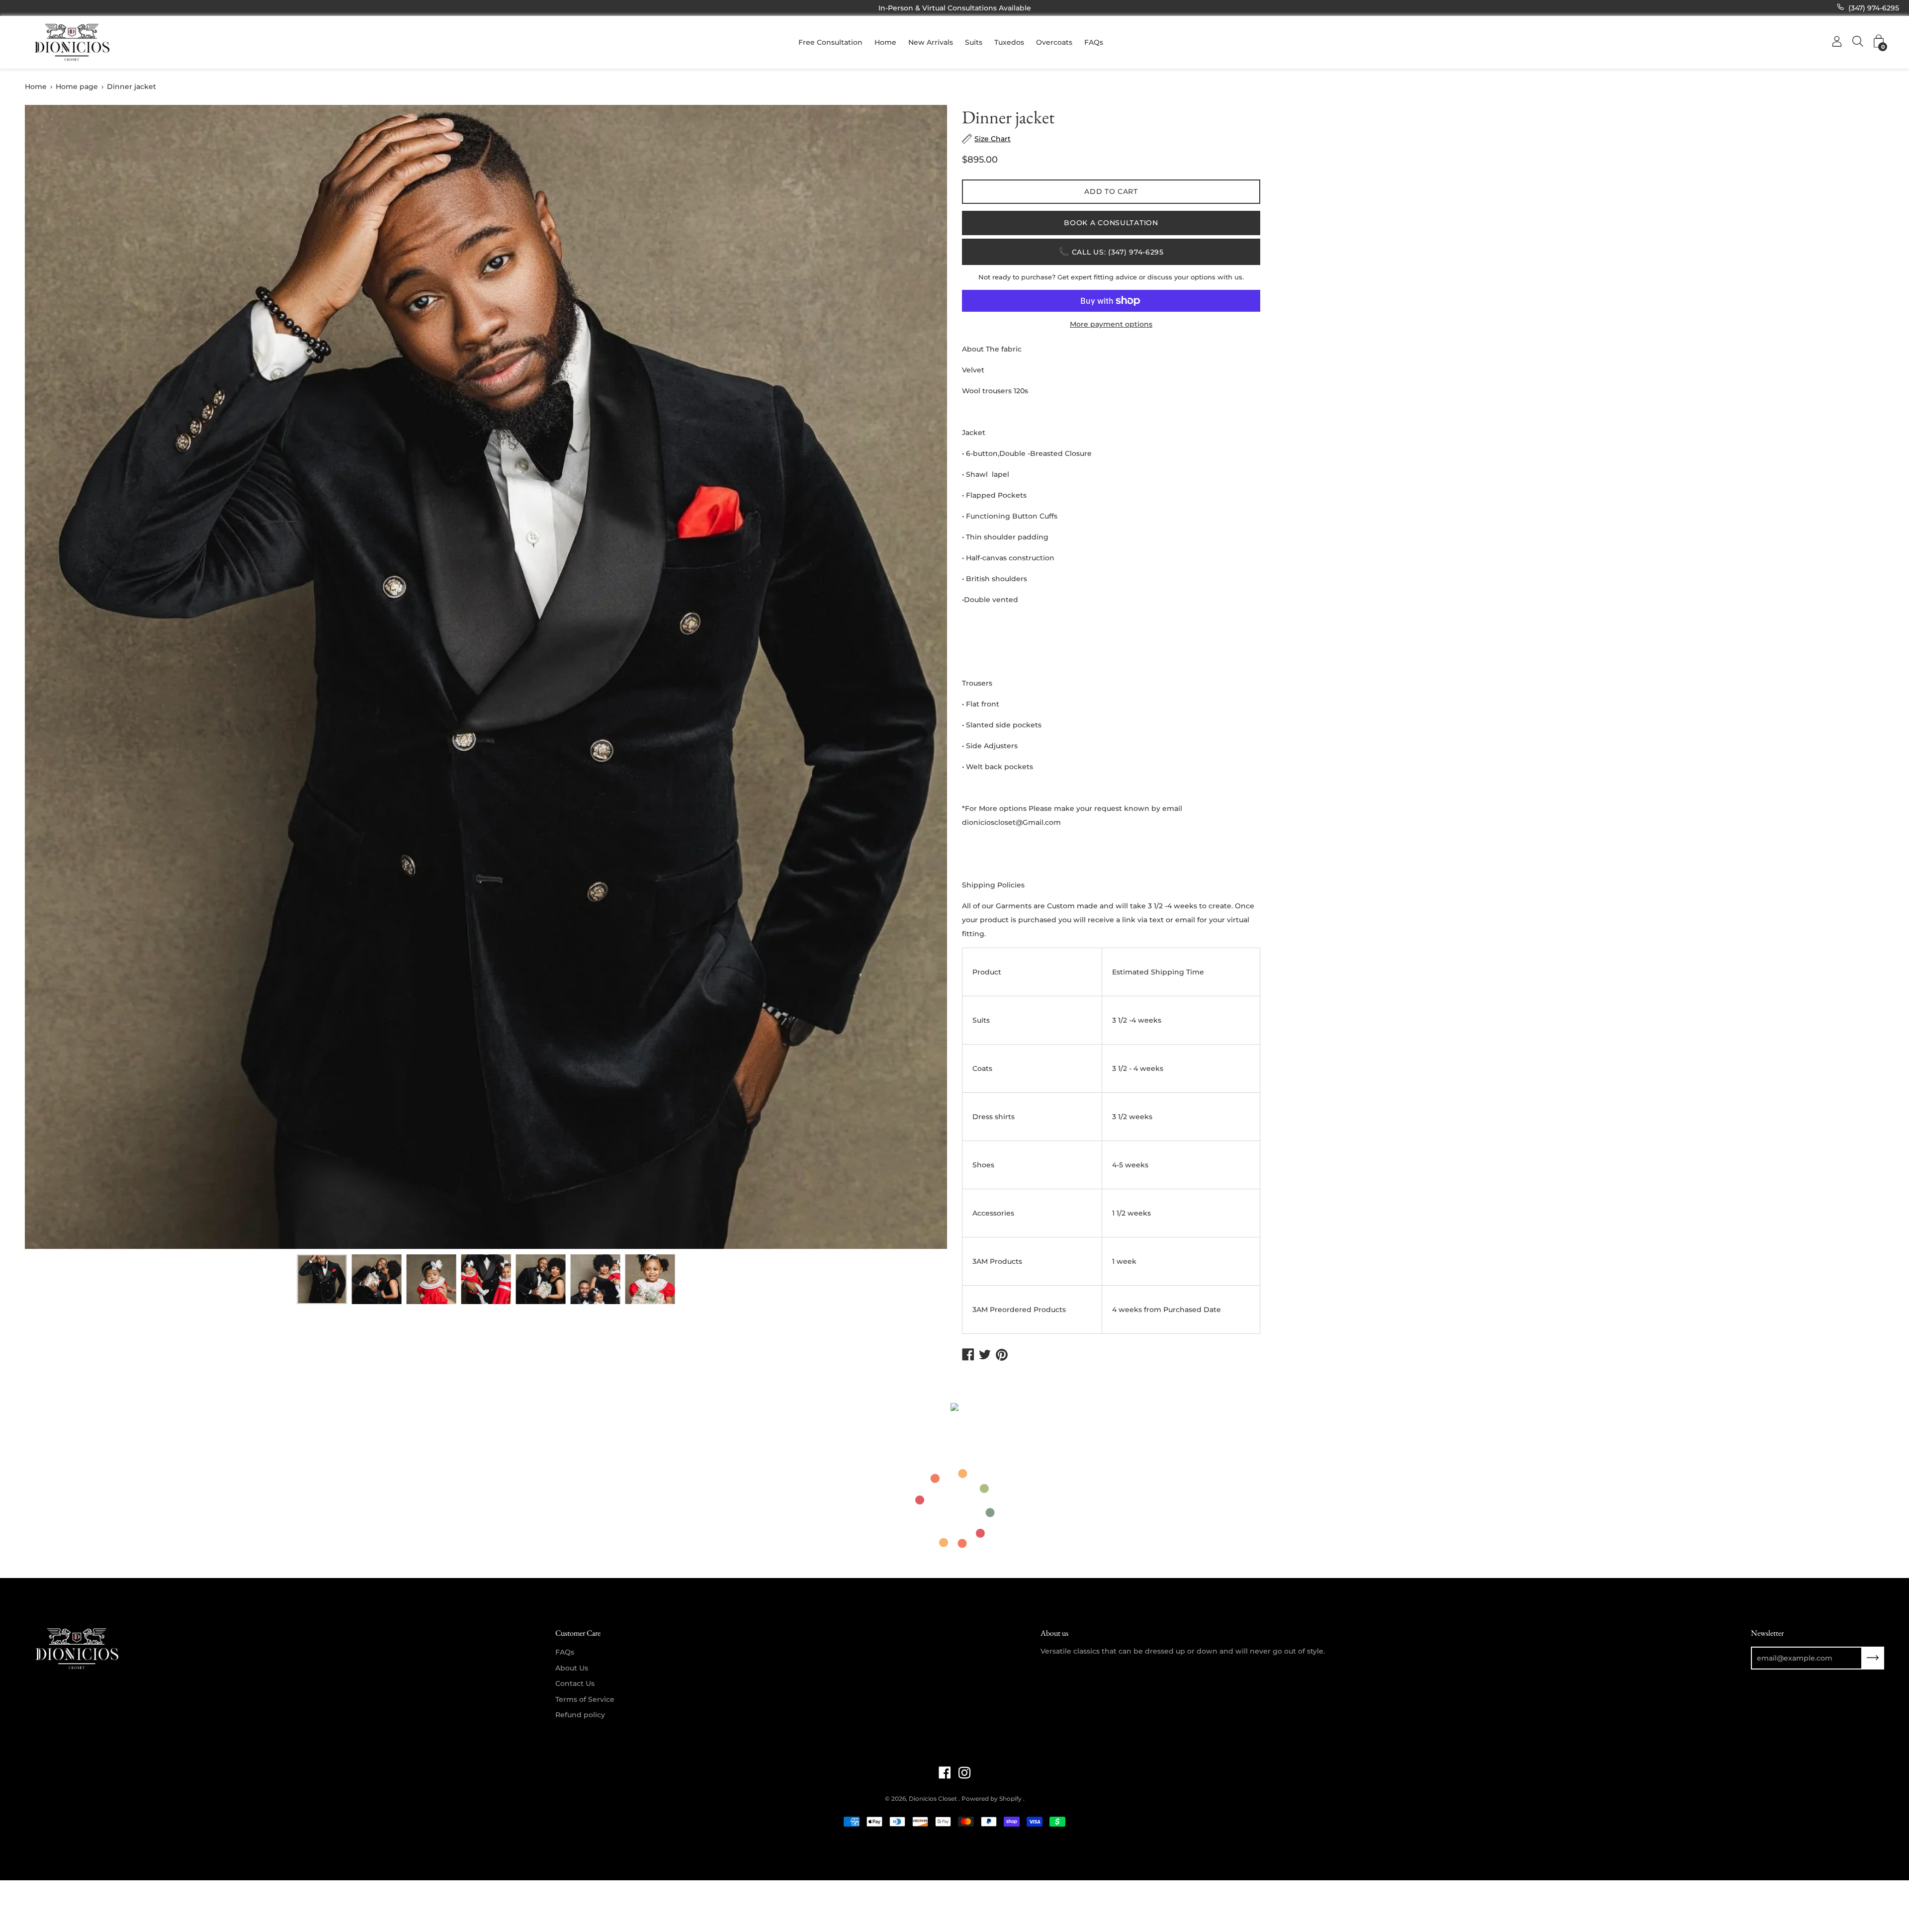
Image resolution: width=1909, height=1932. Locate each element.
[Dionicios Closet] (72, 42)
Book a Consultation (1111, 223)
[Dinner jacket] (322, 1279)
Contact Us (575, 1683)
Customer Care (578, 1633)
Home (885, 42)
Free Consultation (830, 42)
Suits (974, 42)
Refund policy (580, 1715)
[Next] (922, 677)
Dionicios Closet (934, 1799)
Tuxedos (1009, 42)
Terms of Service (585, 1699)
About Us (572, 1668)
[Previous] (50, 677)
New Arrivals (931, 42)
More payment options (1111, 324)
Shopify (1010, 1799)
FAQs (1094, 42)
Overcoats (1054, 42)
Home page (77, 87)
